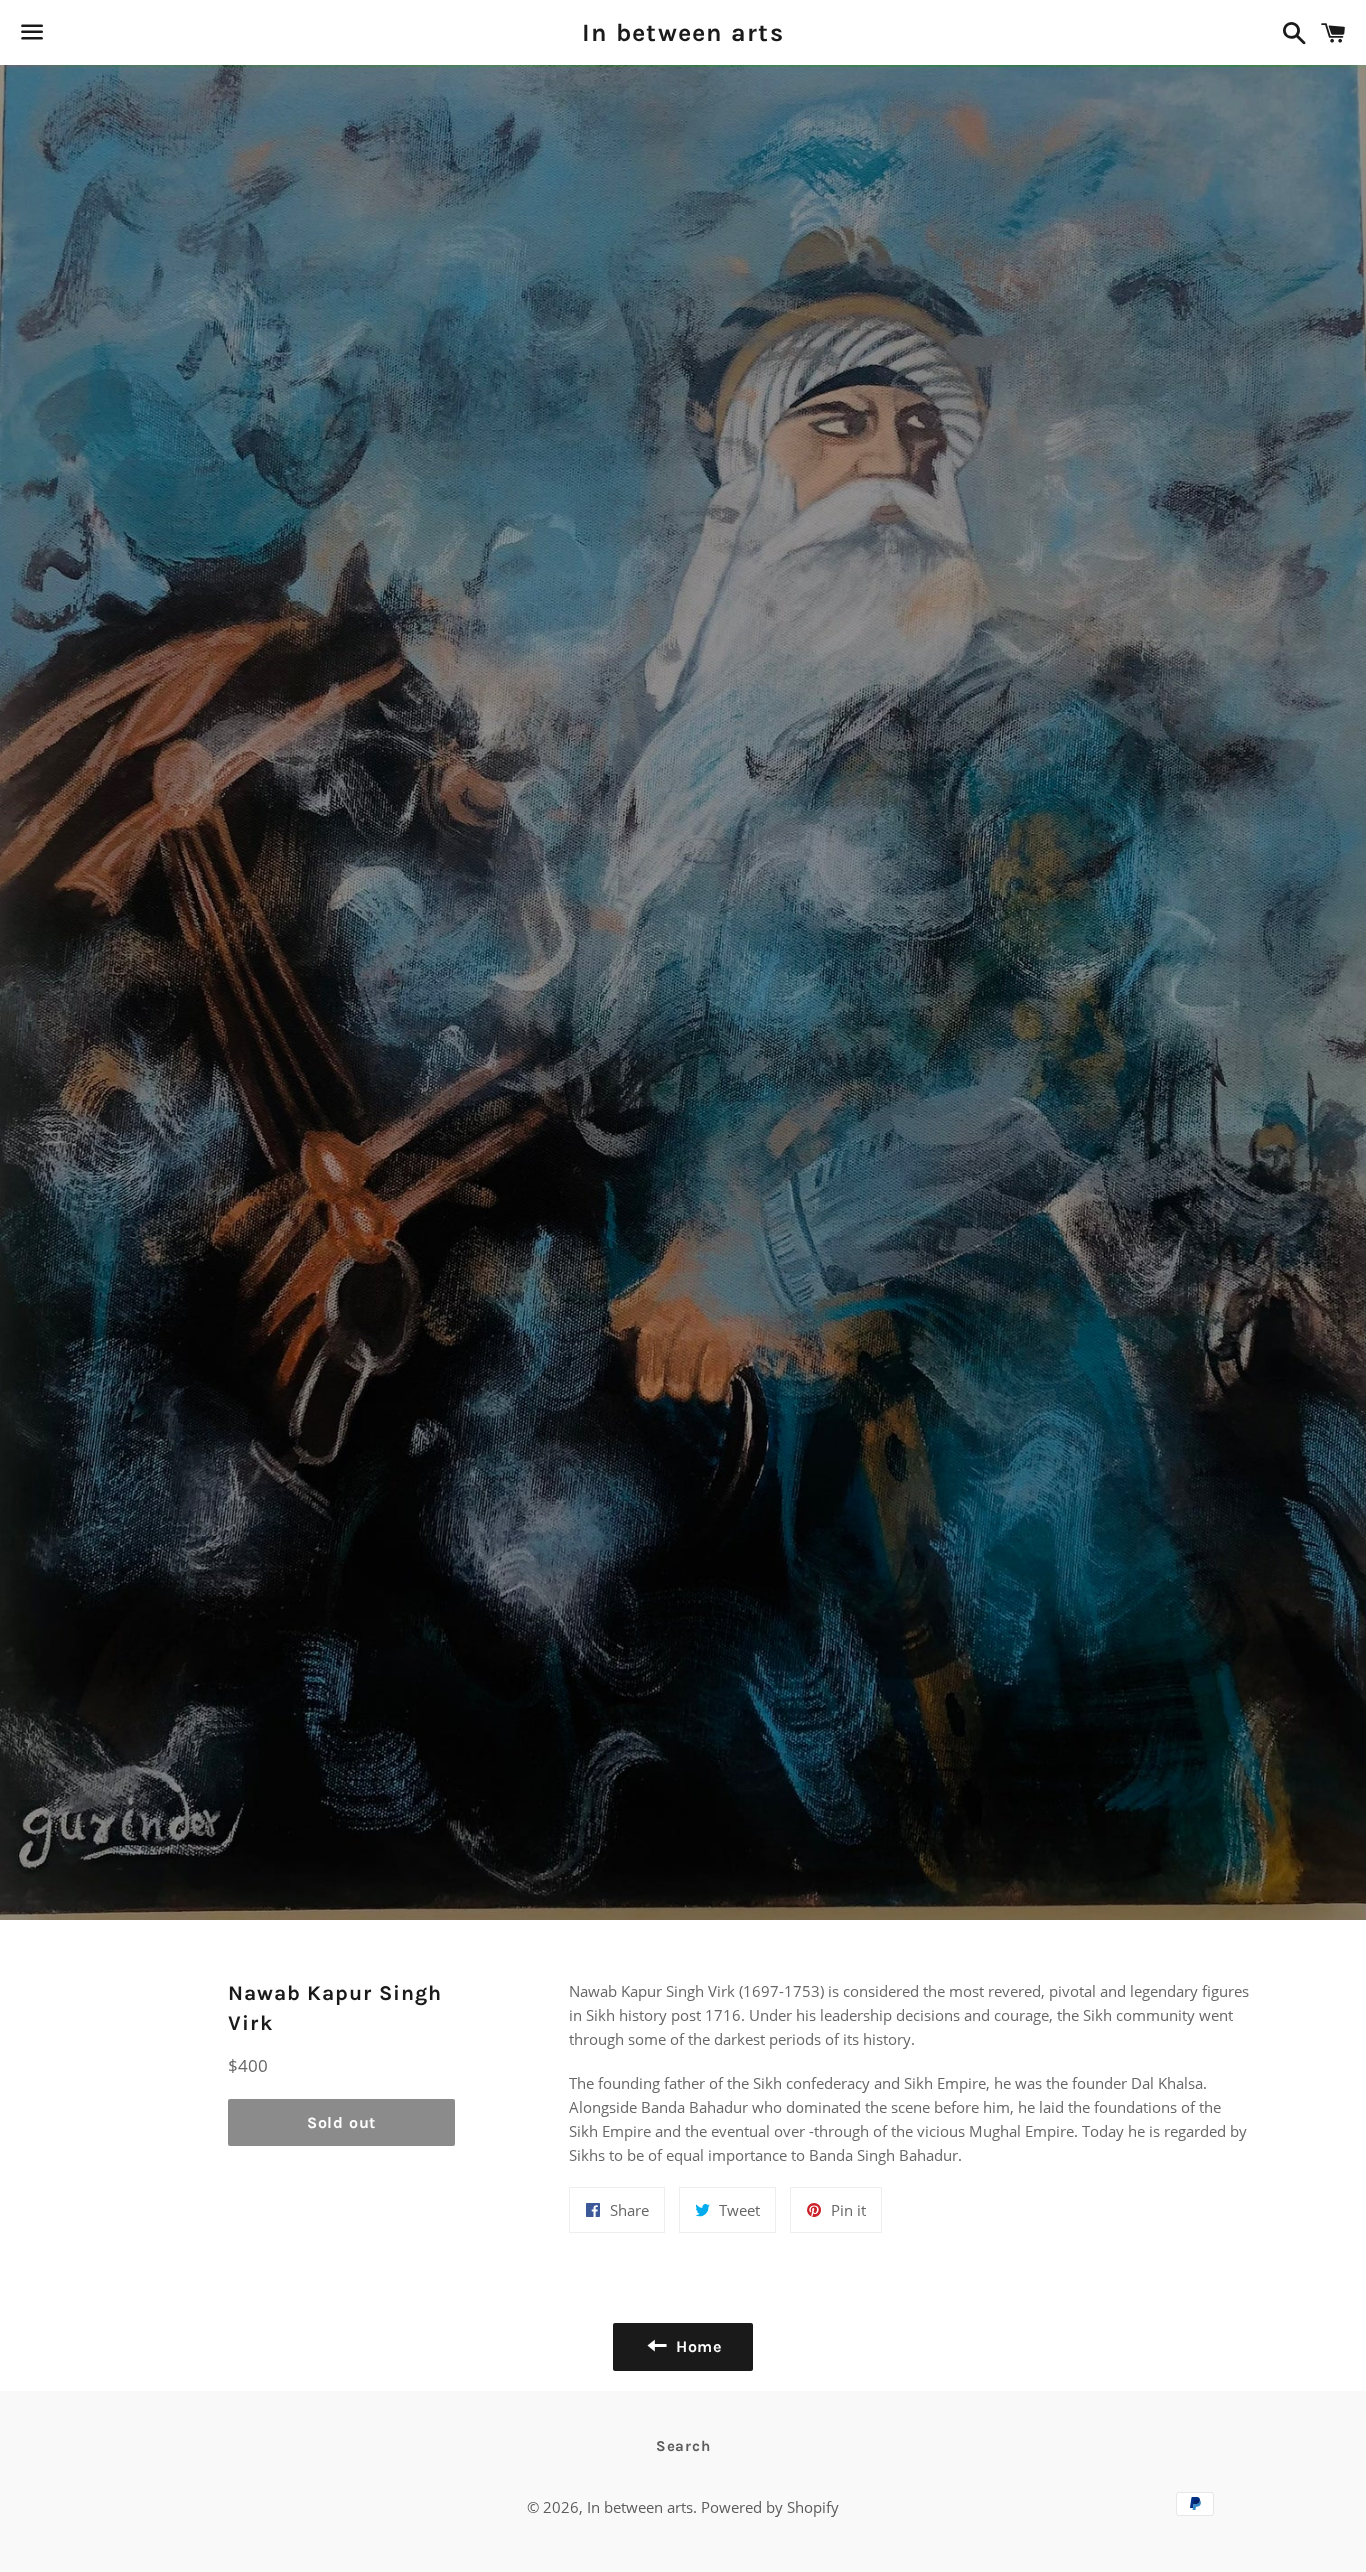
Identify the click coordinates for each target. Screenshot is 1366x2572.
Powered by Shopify (770, 2507)
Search (683, 2446)
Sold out (341, 2122)
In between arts (683, 32)
